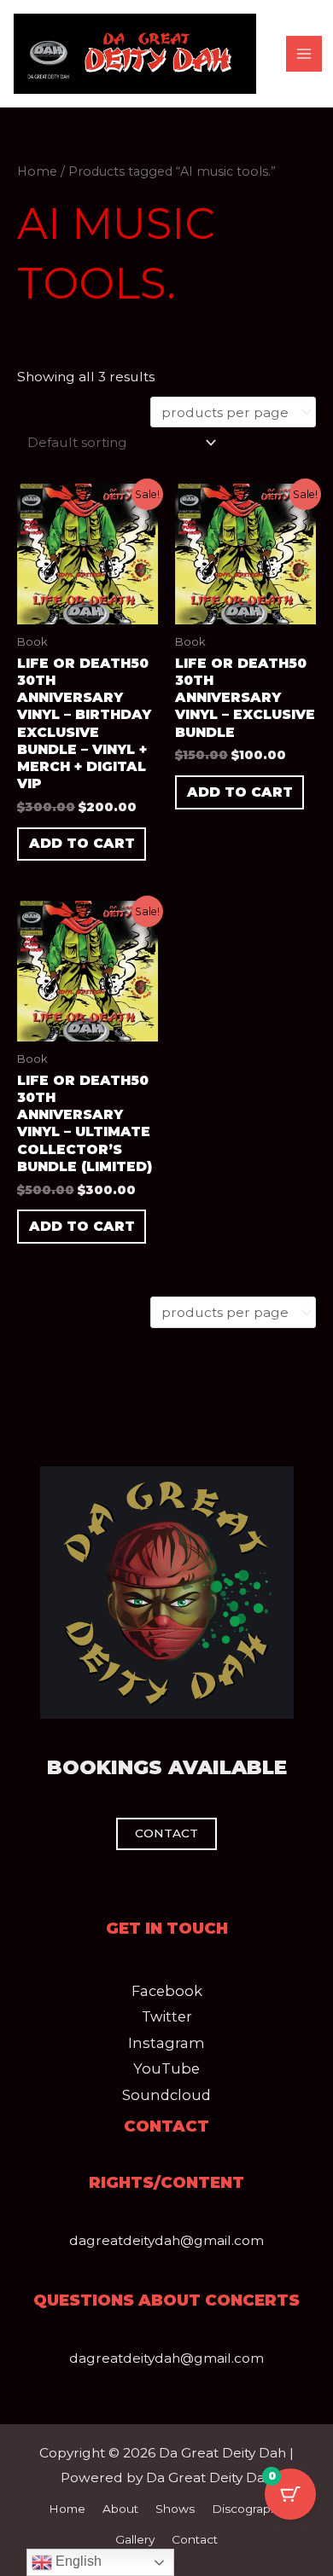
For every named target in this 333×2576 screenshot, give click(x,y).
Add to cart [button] (82, 843)
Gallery (135, 2539)
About (120, 2509)
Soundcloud (166, 2095)
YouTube (166, 2068)
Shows (175, 2509)
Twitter (167, 2016)
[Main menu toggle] (304, 54)
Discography (248, 2509)
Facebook (167, 1991)
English (77, 2561)
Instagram (166, 2043)
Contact (195, 2539)
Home (37, 171)
